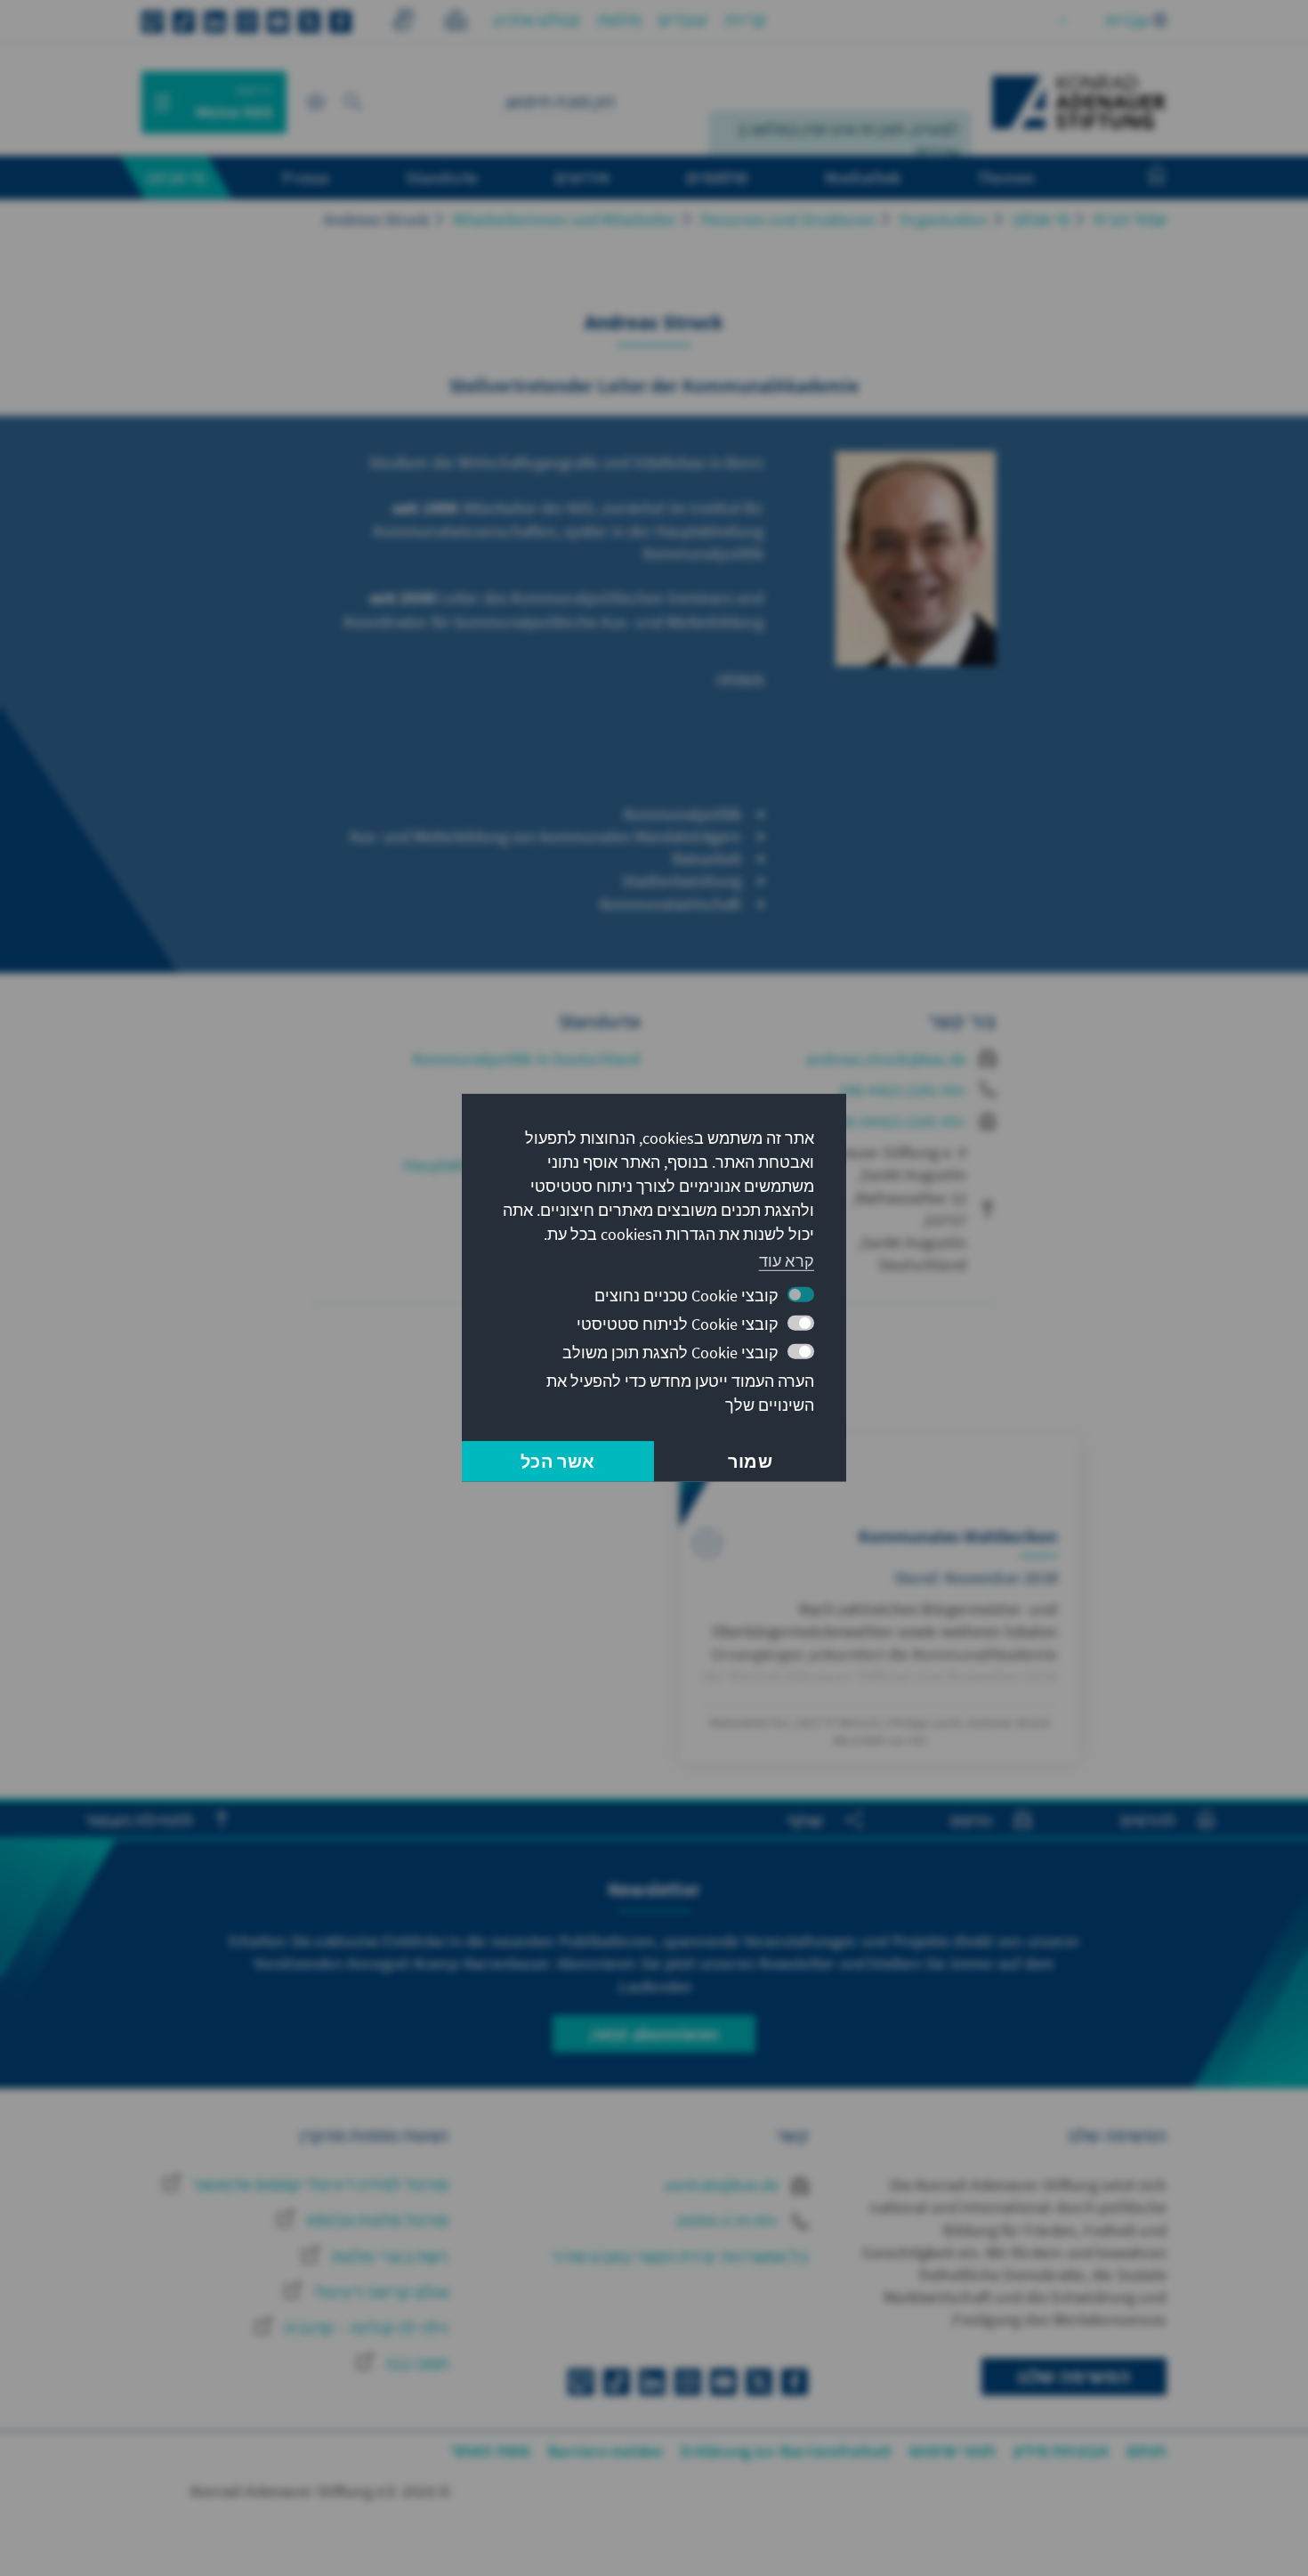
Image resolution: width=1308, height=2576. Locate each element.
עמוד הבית (1130, 219)
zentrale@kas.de (724, 2185)
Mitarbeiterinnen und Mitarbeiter (565, 219)
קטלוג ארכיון (537, 20)
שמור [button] (750, 1461)
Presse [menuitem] (306, 177)
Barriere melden (606, 2451)
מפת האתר (491, 2451)
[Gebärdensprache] (403, 23)
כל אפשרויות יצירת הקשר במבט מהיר (679, 2257)
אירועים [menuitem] (582, 177)
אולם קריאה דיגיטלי (379, 2292)
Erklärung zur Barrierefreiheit (786, 2451)
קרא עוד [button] (787, 1260)
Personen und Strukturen (789, 219)
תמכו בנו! (416, 2364)
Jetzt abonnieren (654, 2033)
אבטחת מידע (1061, 2451)
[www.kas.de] (1079, 102)
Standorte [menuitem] (442, 177)
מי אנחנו (1042, 219)
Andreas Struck (376, 219)
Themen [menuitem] (1006, 177)
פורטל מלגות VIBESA (376, 2220)
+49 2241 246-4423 (903, 1090)
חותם (1147, 2451)
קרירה (745, 20)
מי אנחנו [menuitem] (176, 177)
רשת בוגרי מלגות (388, 2257)
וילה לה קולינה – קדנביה (365, 2328)
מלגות (619, 20)
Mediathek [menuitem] (863, 177)
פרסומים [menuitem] (717, 177)
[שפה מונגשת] (456, 23)
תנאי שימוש (953, 2451)
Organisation (944, 219)
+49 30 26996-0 (730, 2220)
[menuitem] (1139, 178)
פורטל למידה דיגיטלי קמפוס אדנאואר (319, 2185)
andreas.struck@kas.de (886, 1059)
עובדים (682, 20)
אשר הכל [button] (557, 1461)
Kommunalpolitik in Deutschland (527, 1059)
